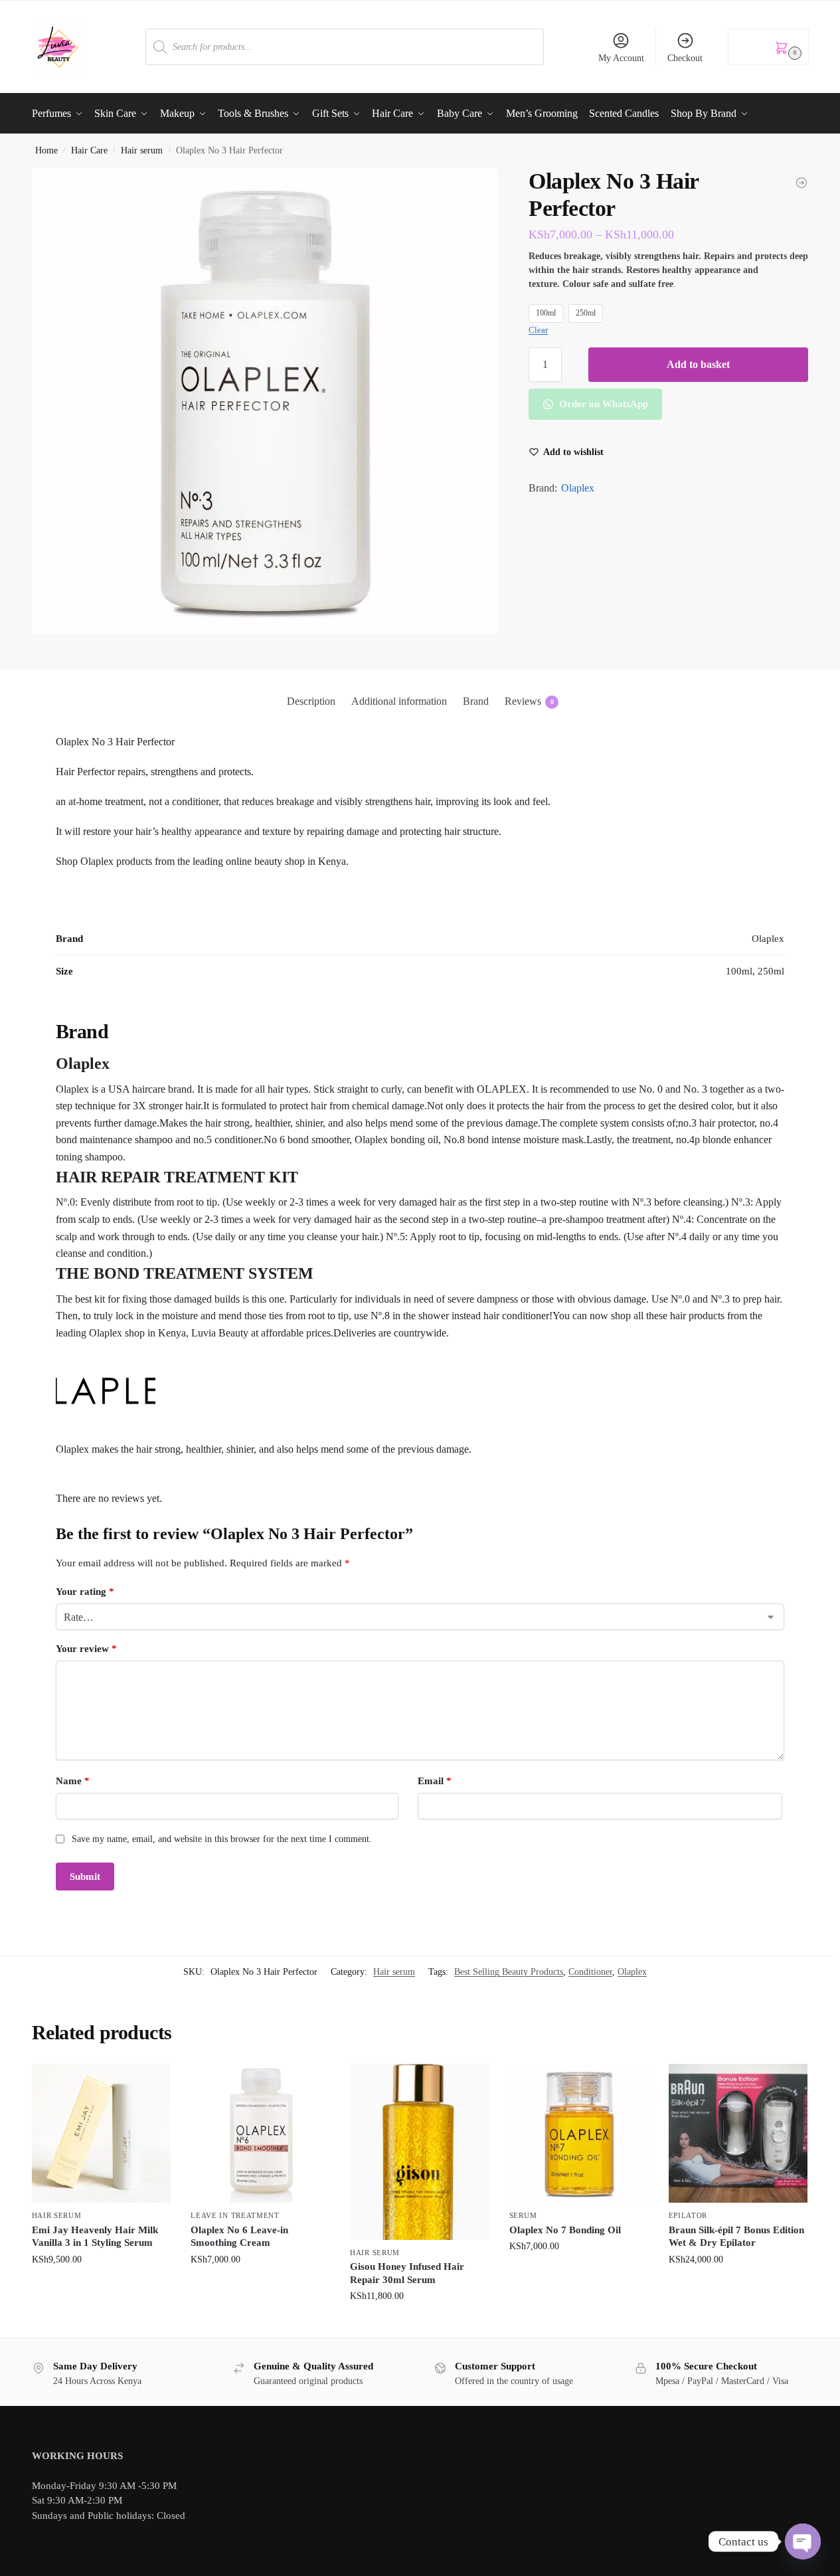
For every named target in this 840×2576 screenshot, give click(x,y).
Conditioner (590, 1972)
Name (73, 1781)
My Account (621, 58)
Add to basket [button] (101, 2287)
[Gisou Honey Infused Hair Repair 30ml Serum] (420, 2152)
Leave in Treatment (235, 2215)
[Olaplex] (420, 1391)
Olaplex (578, 488)
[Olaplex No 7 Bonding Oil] (579, 2134)
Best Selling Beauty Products (509, 1972)
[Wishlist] (151, 2084)
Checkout (685, 58)
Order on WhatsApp (602, 404)
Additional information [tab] (399, 701)
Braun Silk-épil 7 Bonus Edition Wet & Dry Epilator (736, 2237)
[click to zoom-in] (265, 401)
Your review (86, 1649)
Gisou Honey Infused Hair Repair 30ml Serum (407, 2273)
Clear (538, 330)
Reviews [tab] (529, 701)
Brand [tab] (476, 701)
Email (435, 1781)
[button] (768, 47)
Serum (523, 2215)
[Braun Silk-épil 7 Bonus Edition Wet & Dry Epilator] (738, 2134)
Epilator (688, 2215)
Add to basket (698, 364)
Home (46, 150)
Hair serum (142, 150)
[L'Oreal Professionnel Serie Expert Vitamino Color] (801, 183)
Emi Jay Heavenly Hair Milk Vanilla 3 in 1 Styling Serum (95, 2237)
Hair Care (89, 150)
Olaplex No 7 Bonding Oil (565, 2230)
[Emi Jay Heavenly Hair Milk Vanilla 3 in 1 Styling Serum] (102, 2134)
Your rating (85, 1592)
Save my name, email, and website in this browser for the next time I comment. (222, 1839)
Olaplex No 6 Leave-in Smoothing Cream (239, 2237)
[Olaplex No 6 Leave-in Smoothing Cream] (260, 2134)
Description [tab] (311, 701)
